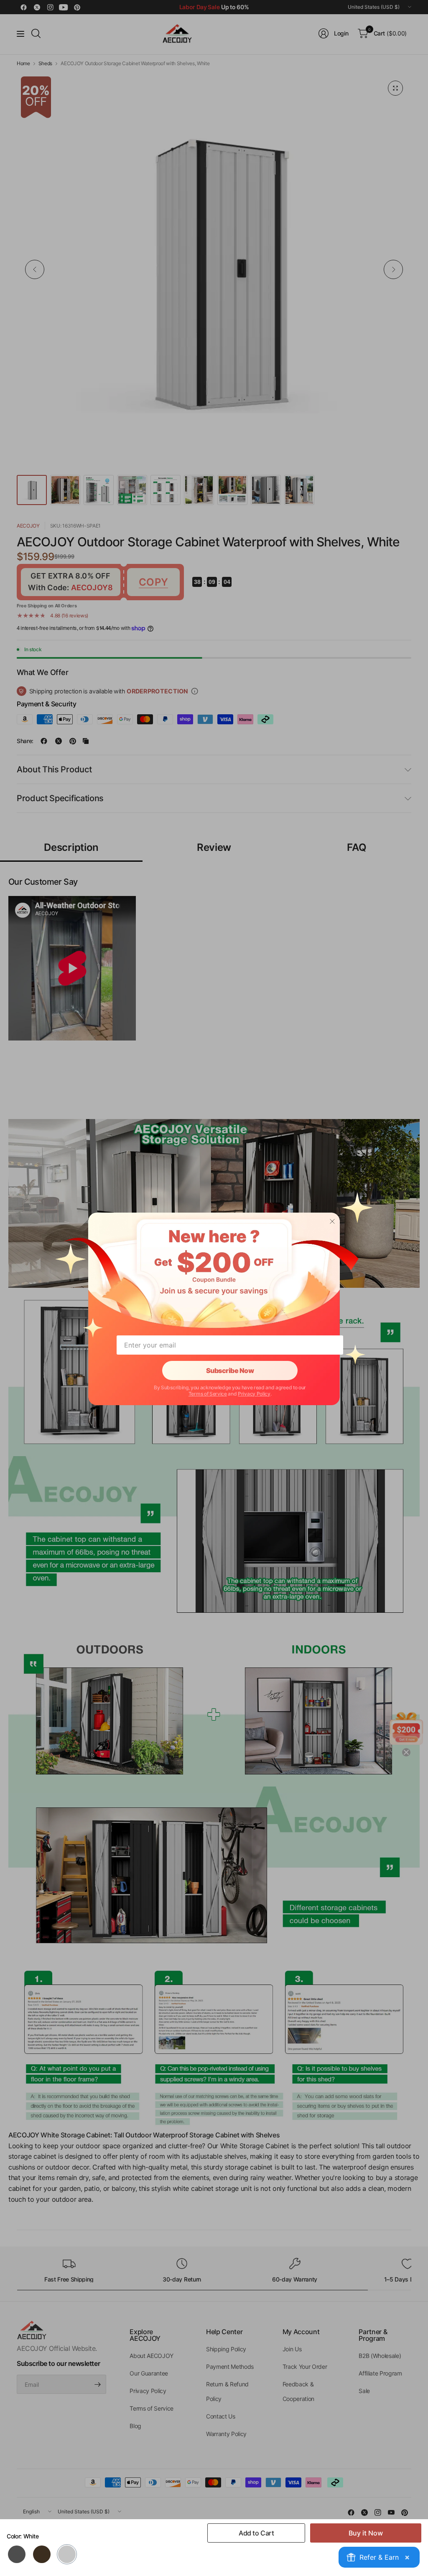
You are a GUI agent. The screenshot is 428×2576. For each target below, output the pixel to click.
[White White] (67, 2554)
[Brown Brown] (42, 2554)
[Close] (332, 1221)
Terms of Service (208, 1394)
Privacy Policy (254, 1394)
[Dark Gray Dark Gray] (17, 2554)
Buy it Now (366, 2533)
